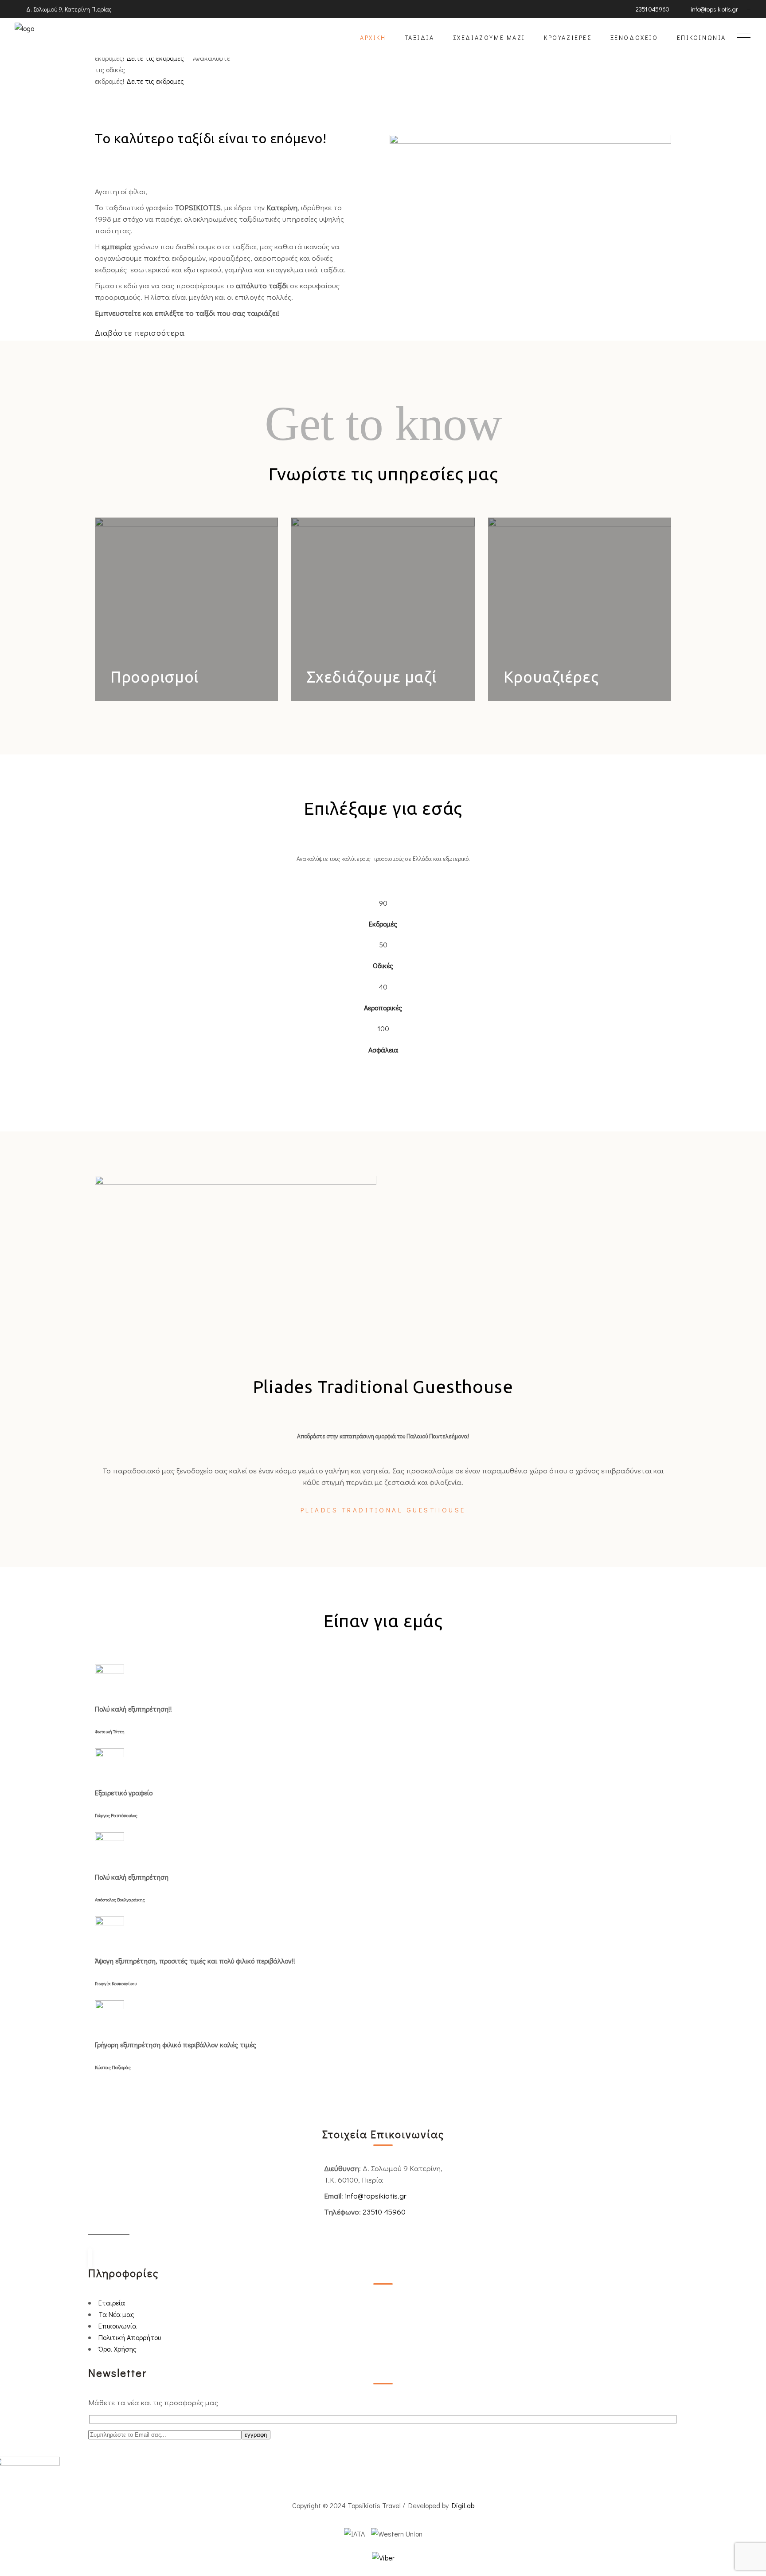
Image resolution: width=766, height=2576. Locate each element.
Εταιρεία (112, 2303)
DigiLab (463, 2505)
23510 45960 (384, 2212)
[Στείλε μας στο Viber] (383, 2558)
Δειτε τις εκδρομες (156, 58)
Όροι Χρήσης (117, 2349)
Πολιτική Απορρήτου (130, 2337)
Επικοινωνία (117, 2326)
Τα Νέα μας (116, 2314)
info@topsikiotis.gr (376, 2196)
